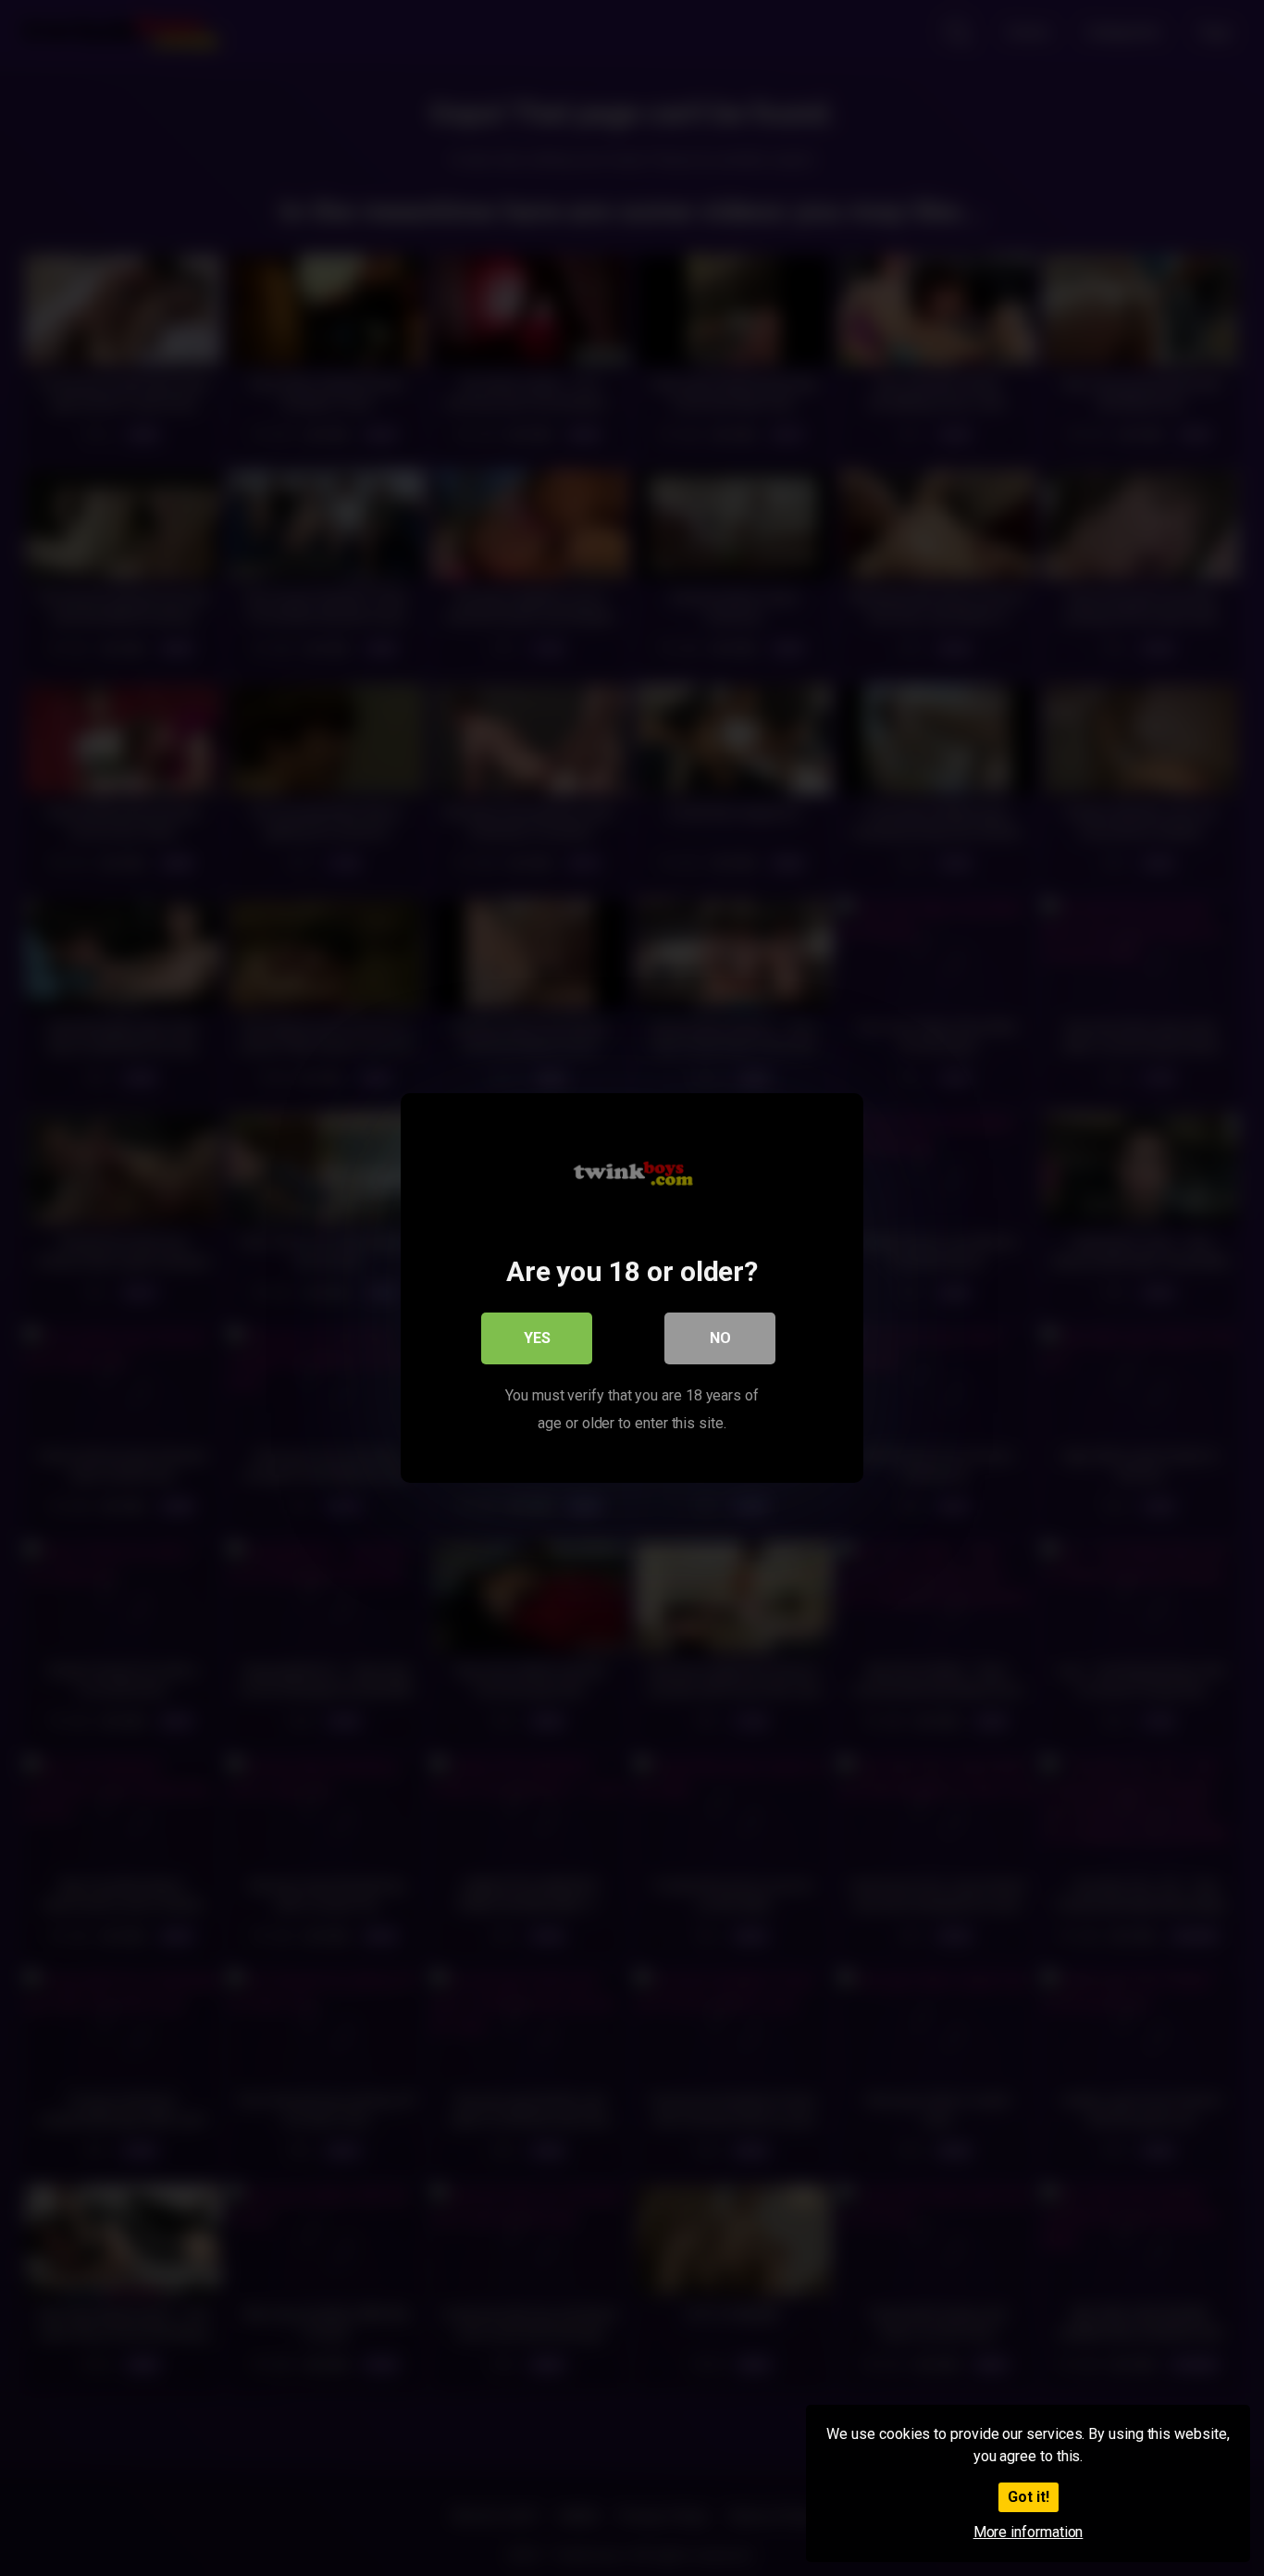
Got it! (1029, 2497)
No (720, 1338)
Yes (537, 1338)
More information (1029, 2532)
